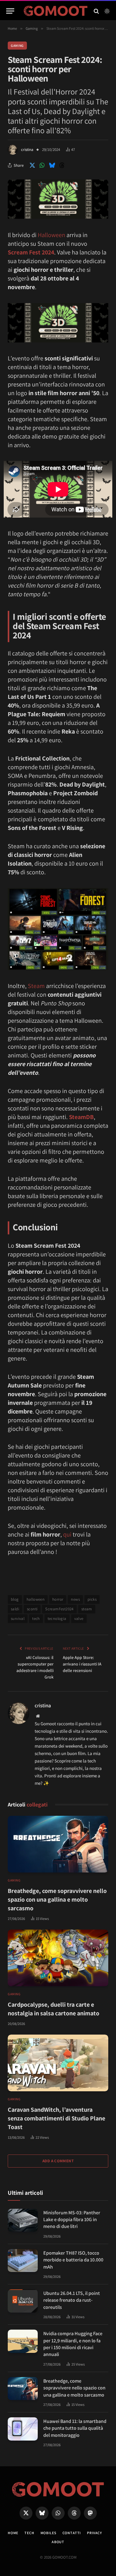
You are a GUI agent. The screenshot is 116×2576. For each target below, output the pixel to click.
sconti (32, 1609)
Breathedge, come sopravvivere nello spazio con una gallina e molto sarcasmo (57, 1899)
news (75, 1599)
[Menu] (10, 11)
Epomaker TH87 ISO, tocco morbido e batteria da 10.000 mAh (73, 2260)
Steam (36, 986)
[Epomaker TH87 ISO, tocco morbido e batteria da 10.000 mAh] (23, 2261)
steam (87, 1609)
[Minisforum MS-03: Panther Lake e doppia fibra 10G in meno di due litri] (23, 2220)
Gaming (17, 46)
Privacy (95, 2533)
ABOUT (58, 2542)
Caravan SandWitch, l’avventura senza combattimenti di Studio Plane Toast (56, 2118)
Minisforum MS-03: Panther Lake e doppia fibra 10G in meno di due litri (72, 2220)
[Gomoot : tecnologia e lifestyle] (56, 11)
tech (36, 1619)
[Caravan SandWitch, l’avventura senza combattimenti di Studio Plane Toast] (58, 2063)
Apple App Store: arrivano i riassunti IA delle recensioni (82, 1664)
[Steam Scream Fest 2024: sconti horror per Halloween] (58, 217)
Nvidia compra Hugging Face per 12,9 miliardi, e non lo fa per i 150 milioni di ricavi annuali (73, 2344)
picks (92, 1599)
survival (18, 1619)
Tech (29, 2533)
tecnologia (57, 1619)
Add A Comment (58, 2161)
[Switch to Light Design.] (106, 11)
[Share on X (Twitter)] (32, 165)
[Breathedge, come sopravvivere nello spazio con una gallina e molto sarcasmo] (58, 1844)
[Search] (96, 11)
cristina (27, 150)
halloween (36, 1599)
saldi (15, 1609)
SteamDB (81, 1117)
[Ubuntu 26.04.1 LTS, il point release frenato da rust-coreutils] (23, 2301)
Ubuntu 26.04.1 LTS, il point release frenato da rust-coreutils (72, 2300)
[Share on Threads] (62, 165)
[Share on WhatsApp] (42, 165)
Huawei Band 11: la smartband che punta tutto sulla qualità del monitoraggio (75, 2428)
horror (58, 1599)
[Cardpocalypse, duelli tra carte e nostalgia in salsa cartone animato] (58, 1958)
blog (15, 1599)
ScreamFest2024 (59, 1609)
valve (79, 1619)
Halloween (52, 235)
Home (13, 2533)
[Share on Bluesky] (52, 165)
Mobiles (48, 2533)
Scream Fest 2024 (31, 252)
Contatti (72, 2533)
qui (67, 1534)
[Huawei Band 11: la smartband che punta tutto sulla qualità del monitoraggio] (23, 2429)
